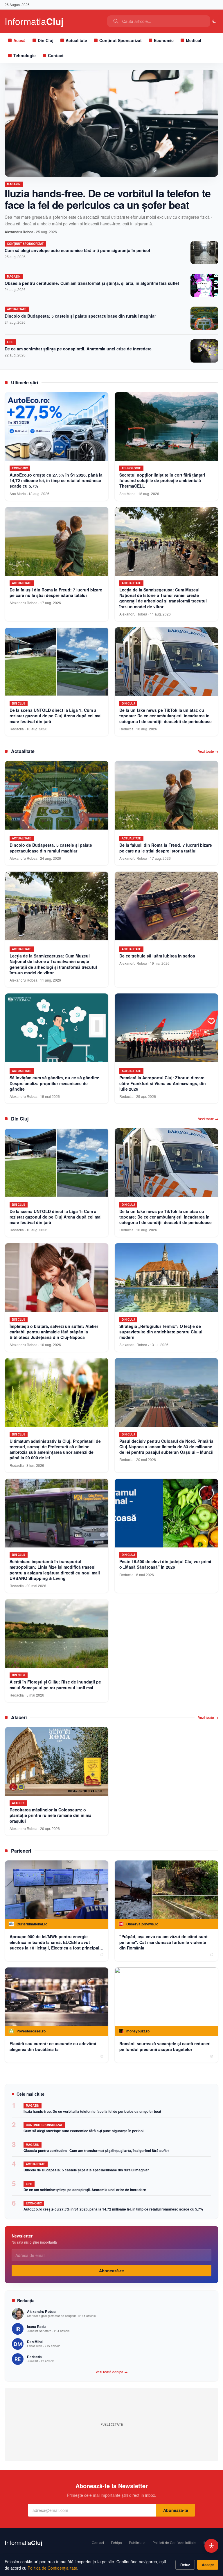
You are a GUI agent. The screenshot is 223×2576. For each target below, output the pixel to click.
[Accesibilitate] (211, 2546)
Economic (164, 40)
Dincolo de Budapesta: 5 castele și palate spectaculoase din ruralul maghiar (80, 316)
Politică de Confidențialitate (174, 2543)
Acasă (19, 40)
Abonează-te (111, 2271)
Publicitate (137, 2543)
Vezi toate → (208, 751)
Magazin (14, 184)
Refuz (185, 2565)
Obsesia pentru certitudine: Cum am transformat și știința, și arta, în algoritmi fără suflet (92, 283)
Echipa (116, 2543)
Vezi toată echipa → (112, 2372)
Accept (208, 2565)
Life (10, 342)
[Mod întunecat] (214, 21)
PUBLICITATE (112, 2425)
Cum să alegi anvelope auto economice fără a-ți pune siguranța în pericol (77, 250)
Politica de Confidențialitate (52, 2568)
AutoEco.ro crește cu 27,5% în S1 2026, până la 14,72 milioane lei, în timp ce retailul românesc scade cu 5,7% (113, 2209)
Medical (194, 40)
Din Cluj (46, 40)
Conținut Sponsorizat (121, 40)
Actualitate (76, 40)
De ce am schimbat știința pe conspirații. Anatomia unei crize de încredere (78, 349)
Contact (56, 55)
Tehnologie (25, 55)
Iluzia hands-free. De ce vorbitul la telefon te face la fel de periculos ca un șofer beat (108, 199)
